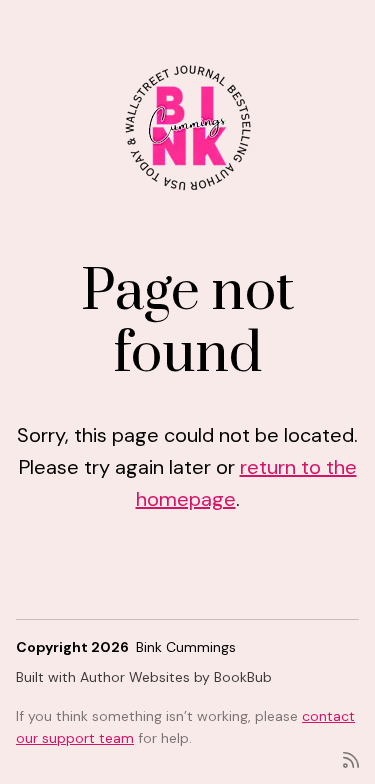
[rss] (351, 758)
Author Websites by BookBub (176, 677)
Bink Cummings (186, 647)
